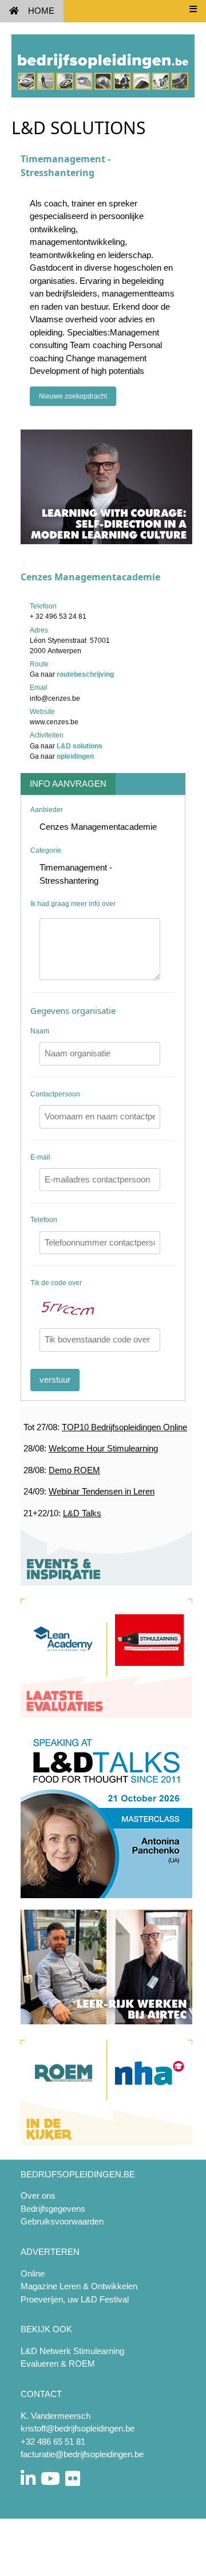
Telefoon (44, 1220)
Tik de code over (56, 1283)
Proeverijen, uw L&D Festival (75, 2299)
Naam (40, 1031)
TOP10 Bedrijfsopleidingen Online (124, 1427)
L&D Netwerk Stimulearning (72, 2351)
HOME (41, 11)
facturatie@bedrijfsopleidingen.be (82, 2454)
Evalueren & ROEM (58, 2364)
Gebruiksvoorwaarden (62, 2221)
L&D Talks (82, 1513)
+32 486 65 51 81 (53, 2442)
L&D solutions (80, 746)
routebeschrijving (85, 674)
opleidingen (75, 756)
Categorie (46, 850)
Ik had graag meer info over (73, 904)
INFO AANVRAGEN (68, 784)
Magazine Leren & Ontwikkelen (79, 2286)
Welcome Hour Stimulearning (103, 1448)
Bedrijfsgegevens (53, 2209)
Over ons (38, 2196)
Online (33, 2273)
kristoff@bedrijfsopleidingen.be (78, 2428)
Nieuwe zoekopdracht (73, 396)
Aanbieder (47, 810)
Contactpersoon (55, 1094)
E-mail (40, 1157)
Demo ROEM (74, 1470)
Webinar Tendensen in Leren (102, 1491)
